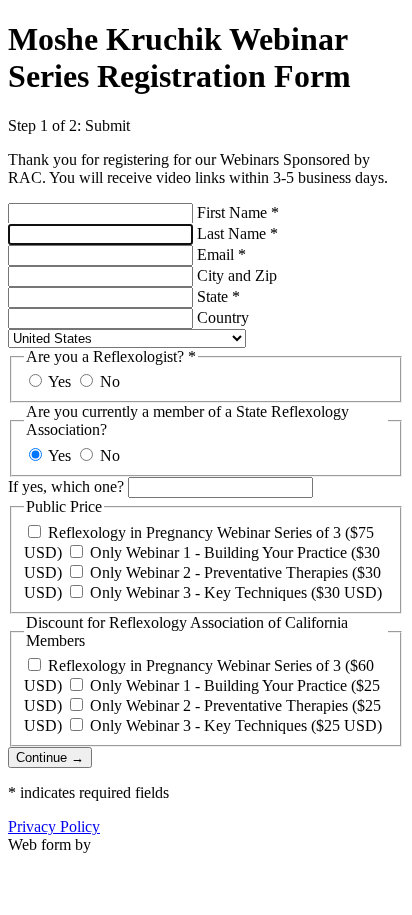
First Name (238, 212)
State (218, 296)
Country (223, 317)
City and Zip (237, 275)
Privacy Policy (54, 826)
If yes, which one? (66, 486)
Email (221, 254)
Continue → (50, 757)
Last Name (237, 233)
